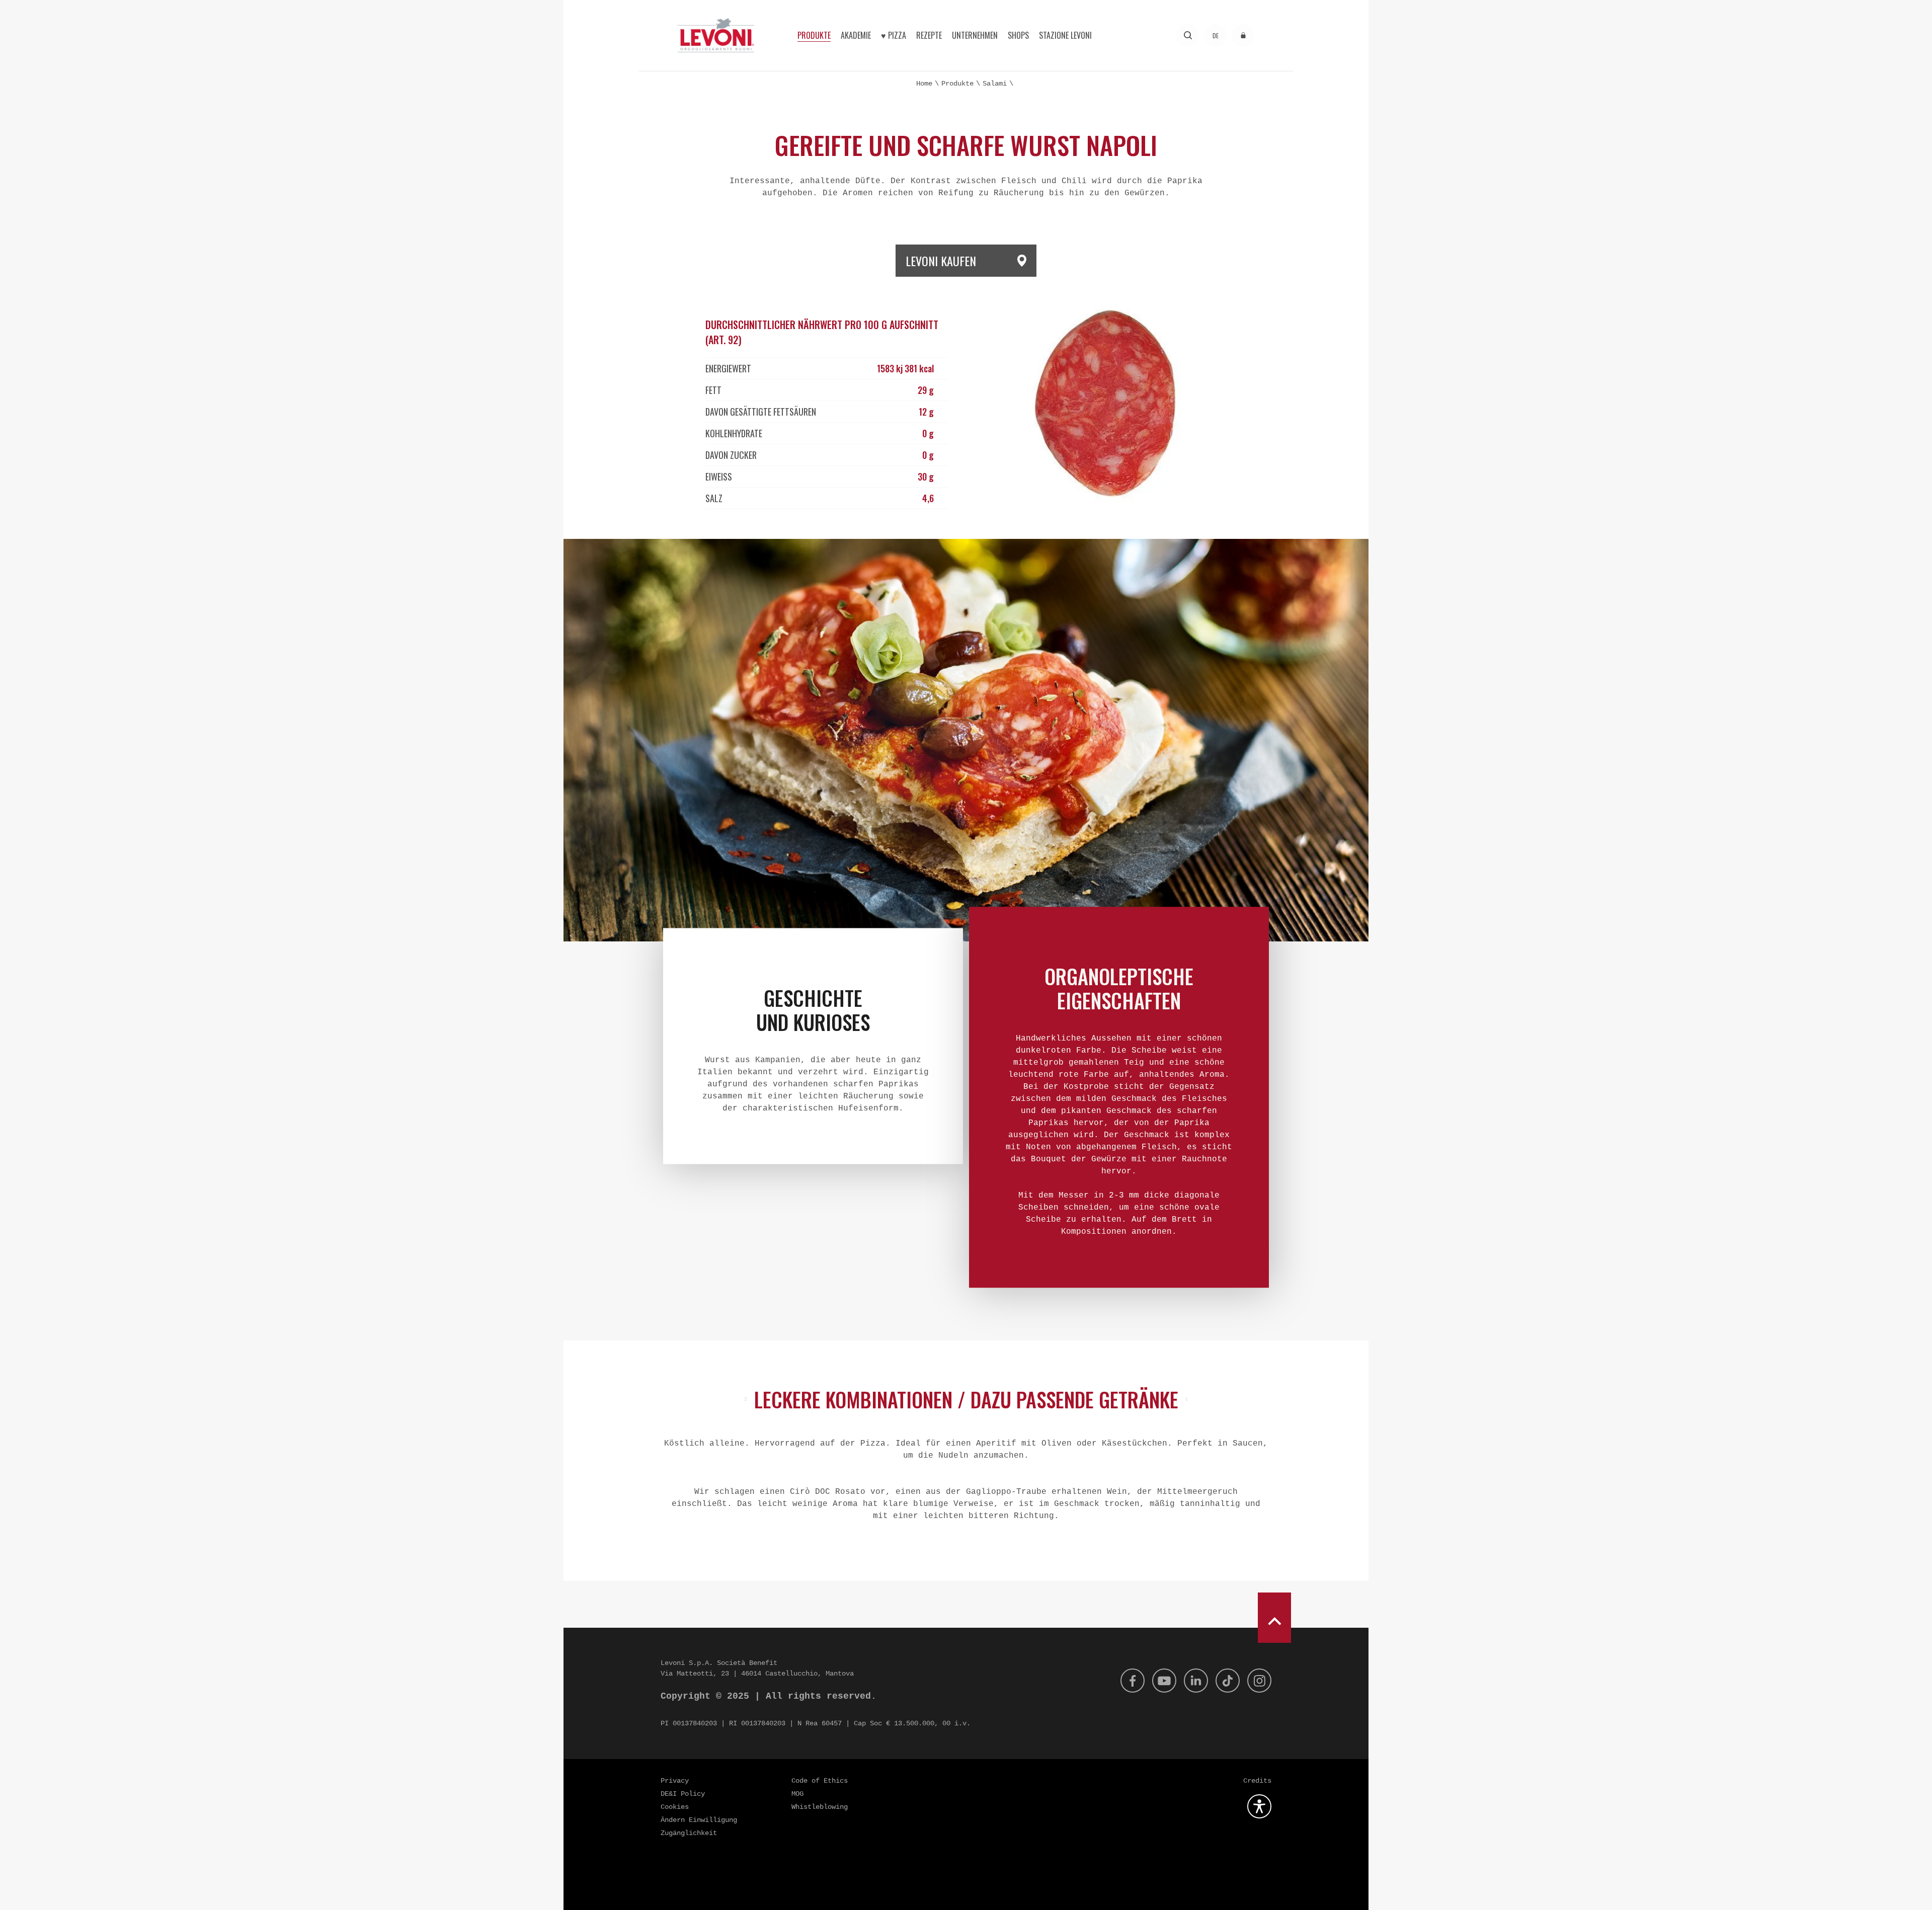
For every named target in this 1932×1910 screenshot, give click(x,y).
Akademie (856, 35)
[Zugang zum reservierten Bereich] (1243, 35)
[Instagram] (1259, 1681)
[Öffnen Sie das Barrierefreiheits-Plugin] (1259, 1806)
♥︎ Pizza (894, 35)
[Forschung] (1188, 35)
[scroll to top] (1274, 1618)
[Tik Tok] (1228, 1681)
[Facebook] (1133, 1681)
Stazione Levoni (1065, 35)
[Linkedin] (1196, 1681)
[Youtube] (1164, 1681)
